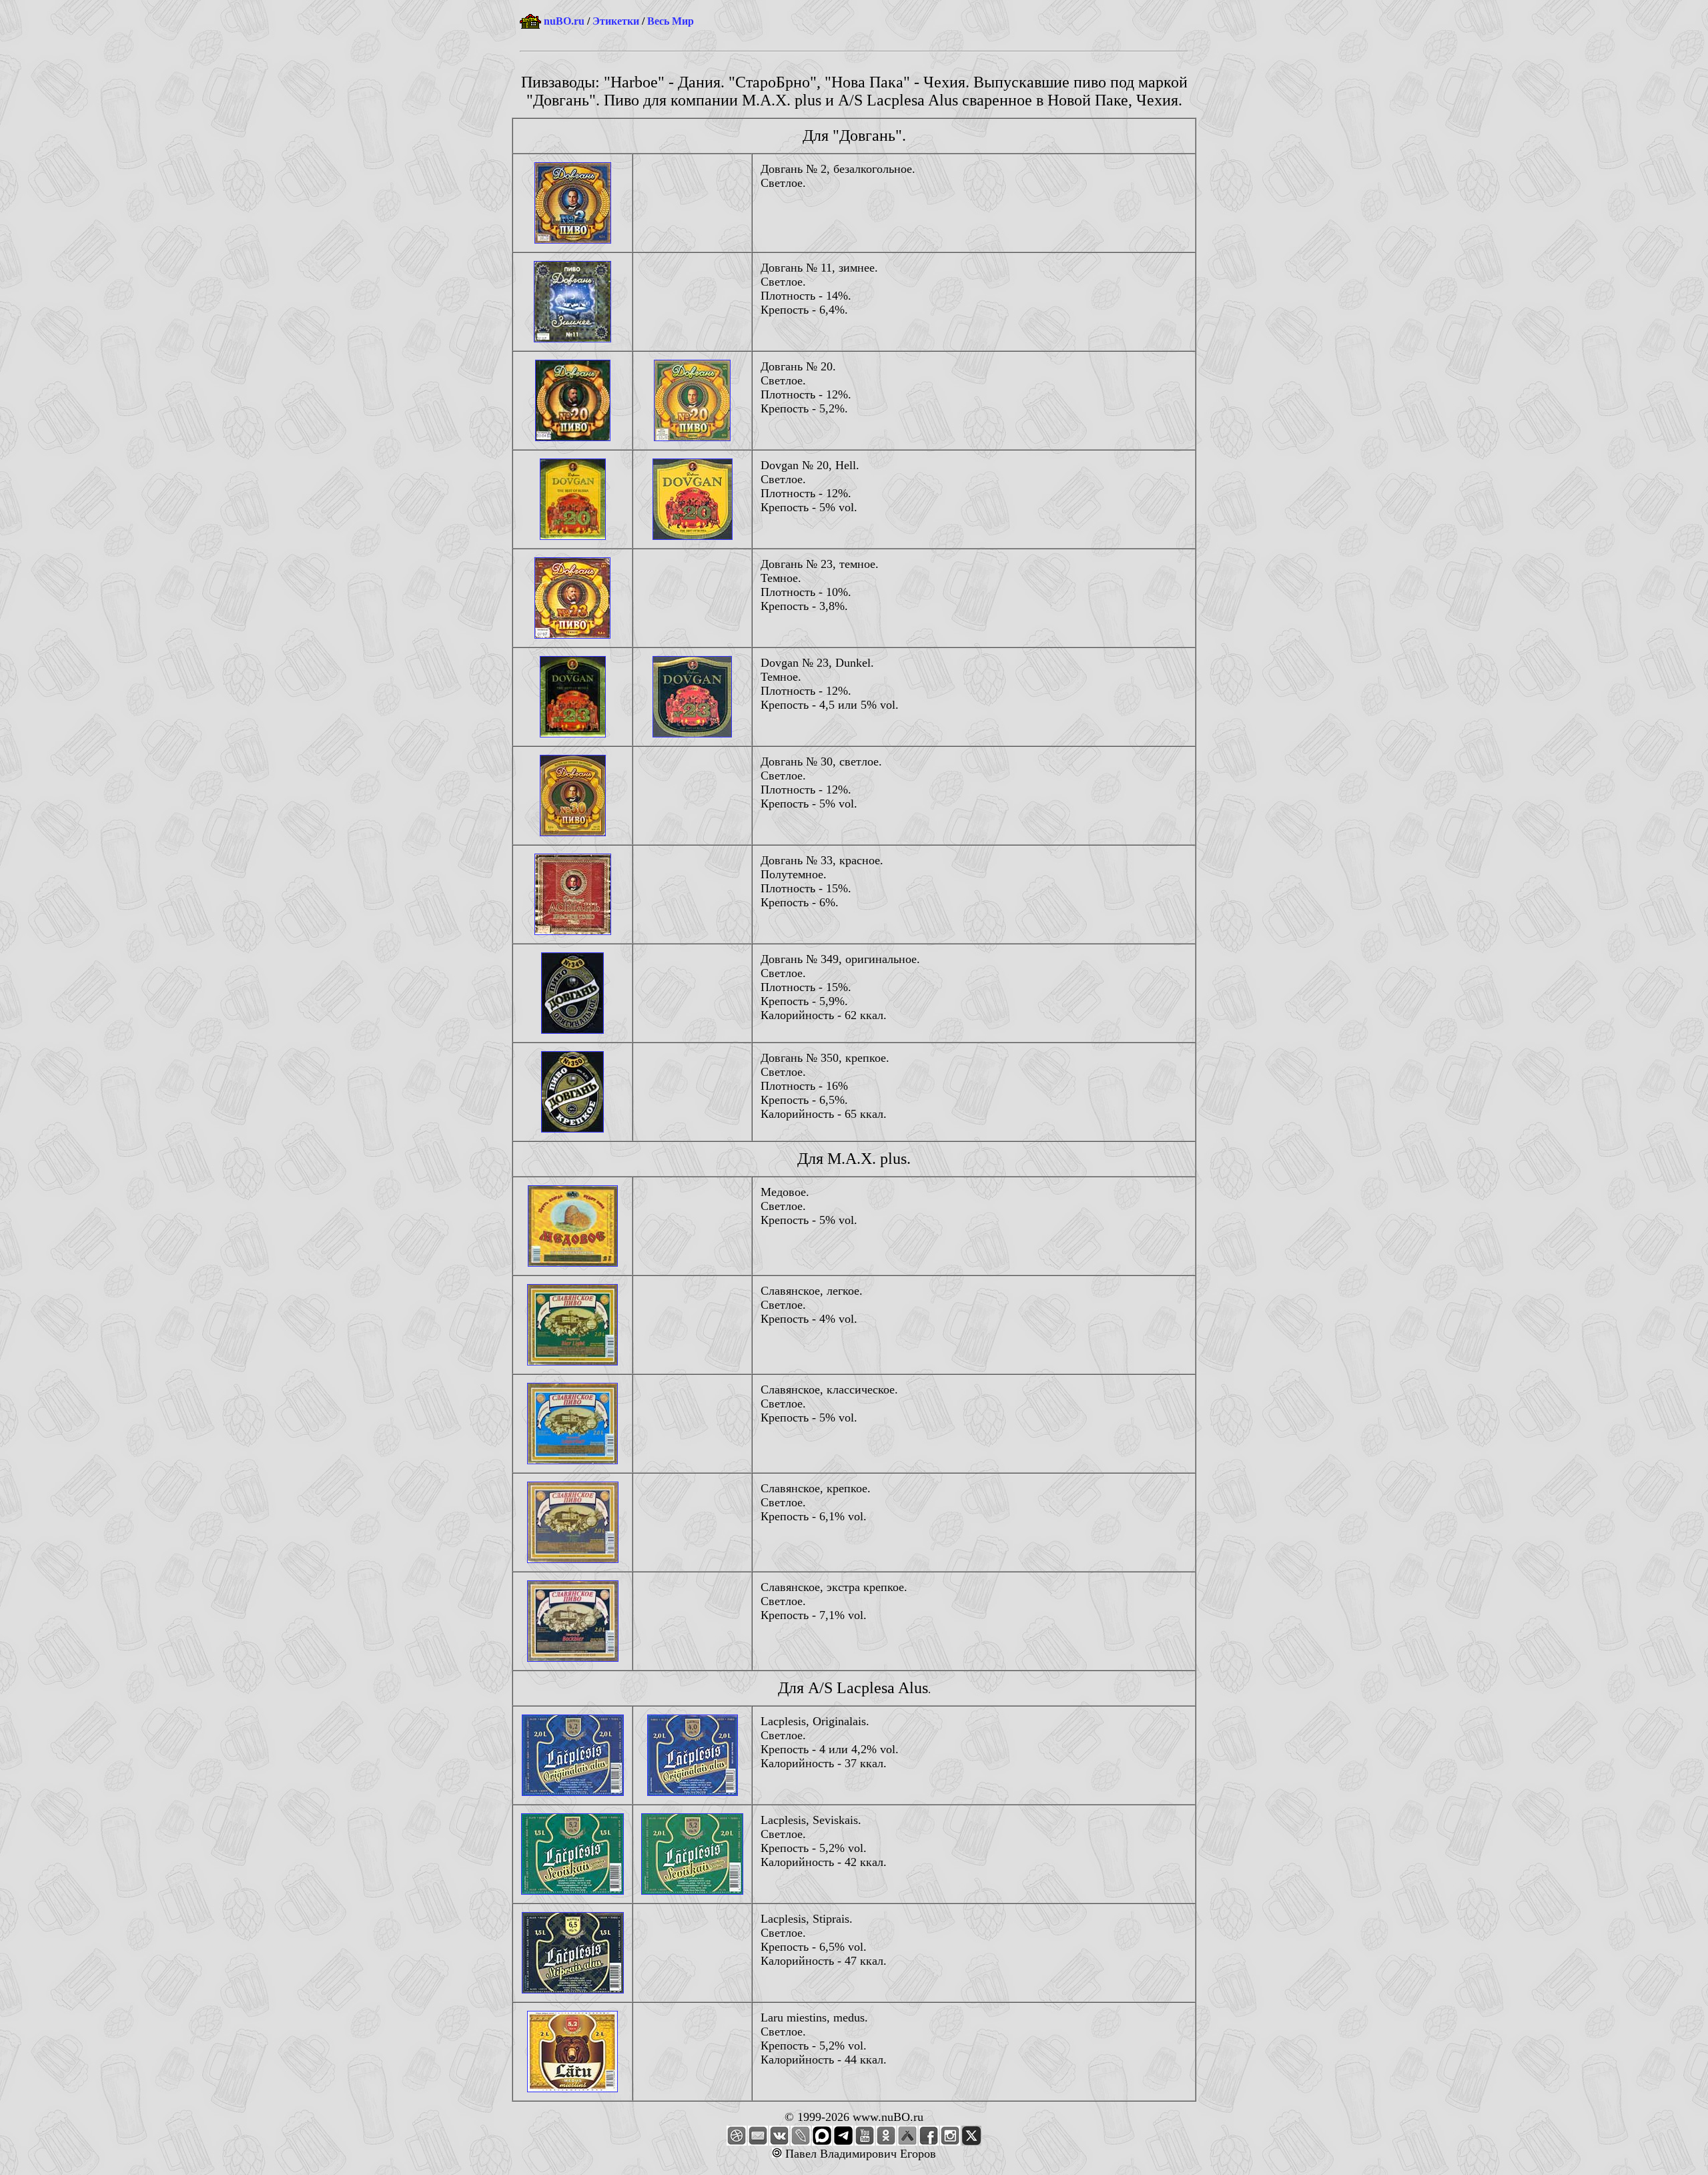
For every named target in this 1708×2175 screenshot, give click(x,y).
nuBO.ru (564, 21)
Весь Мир (671, 21)
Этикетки (616, 21)
